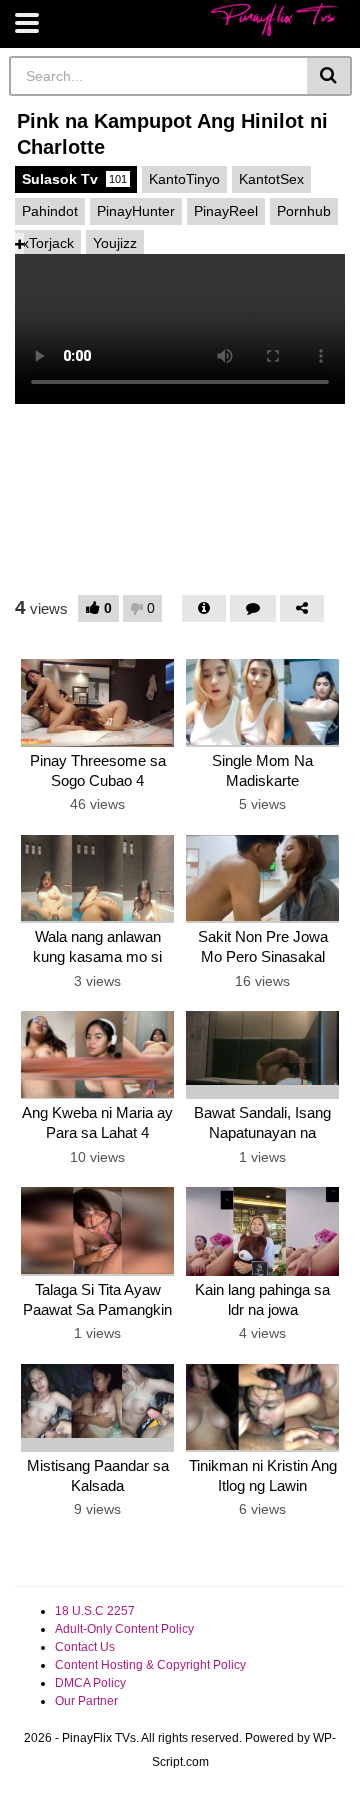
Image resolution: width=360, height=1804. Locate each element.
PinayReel (226, 211)
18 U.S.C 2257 (95, 1611)
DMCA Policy (90, 1683)
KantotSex (271, 179)
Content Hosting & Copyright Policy (150, 1665)
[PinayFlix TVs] (275, 19)
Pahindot (50, 211)
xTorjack (48, 243)
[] (329, 76)
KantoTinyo (184, 179)
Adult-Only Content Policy (124, 1629)
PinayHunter (136, 211)
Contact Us (85, 1647)
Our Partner (86, 1701)
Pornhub (304, 211)
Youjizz (115, 243)
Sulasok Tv (74, 179)
